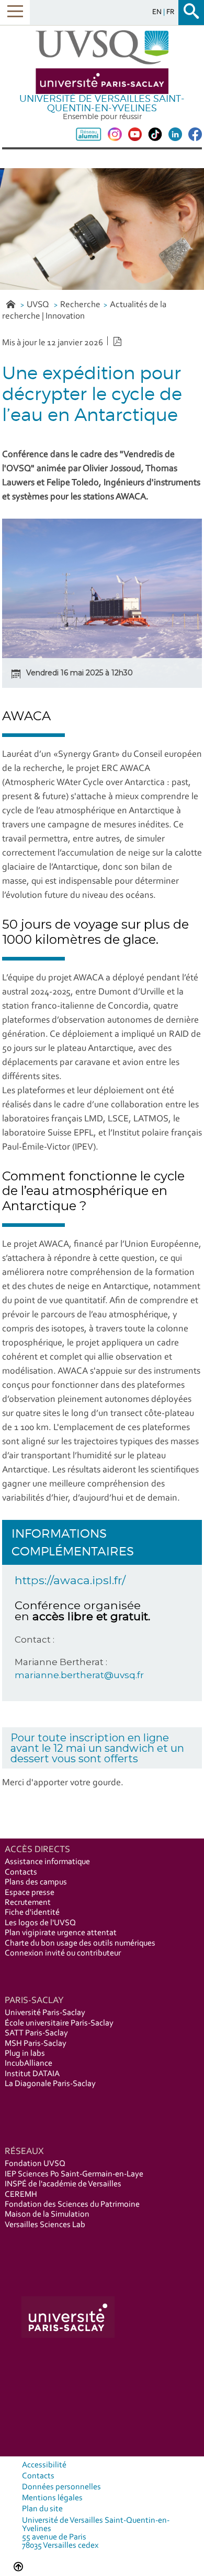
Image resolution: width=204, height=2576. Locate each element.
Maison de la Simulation (47, 2215)
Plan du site (42, 2509)
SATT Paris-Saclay (36, 2033)
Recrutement (28, 1903)
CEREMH (21, 2195)
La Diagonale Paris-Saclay (50, 2084)
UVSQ (39, 305)
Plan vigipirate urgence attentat (61, 1933)
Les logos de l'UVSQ (40, 1923)
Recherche (80, 305)
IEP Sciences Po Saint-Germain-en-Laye (74, 2174)
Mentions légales (52, 2498)
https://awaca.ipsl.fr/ (70, 1580)
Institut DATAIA (32, 2074)
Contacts (21, 1872)
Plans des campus (36, 1882)
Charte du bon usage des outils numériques (80, 1943)
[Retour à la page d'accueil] (102, 62)
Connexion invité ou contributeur (63, 1953)
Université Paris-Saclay (45, 2013)
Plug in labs (25, 2054)
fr (171, 12)
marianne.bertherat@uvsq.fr (79, 1675)
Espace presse (30, 1893)
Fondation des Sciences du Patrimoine (72, 2205)
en (158, 12)
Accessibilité (44, 2465)
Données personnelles (61, 2487)
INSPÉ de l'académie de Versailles (63, 2184)
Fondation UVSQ (35, 2164)
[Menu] (15, 12)
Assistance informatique (47, 1862)
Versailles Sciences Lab (45, 2225)
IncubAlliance (29, 2064)
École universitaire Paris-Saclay (59, 2023)
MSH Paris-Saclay (36, 2044)
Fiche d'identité (32, 1913)
